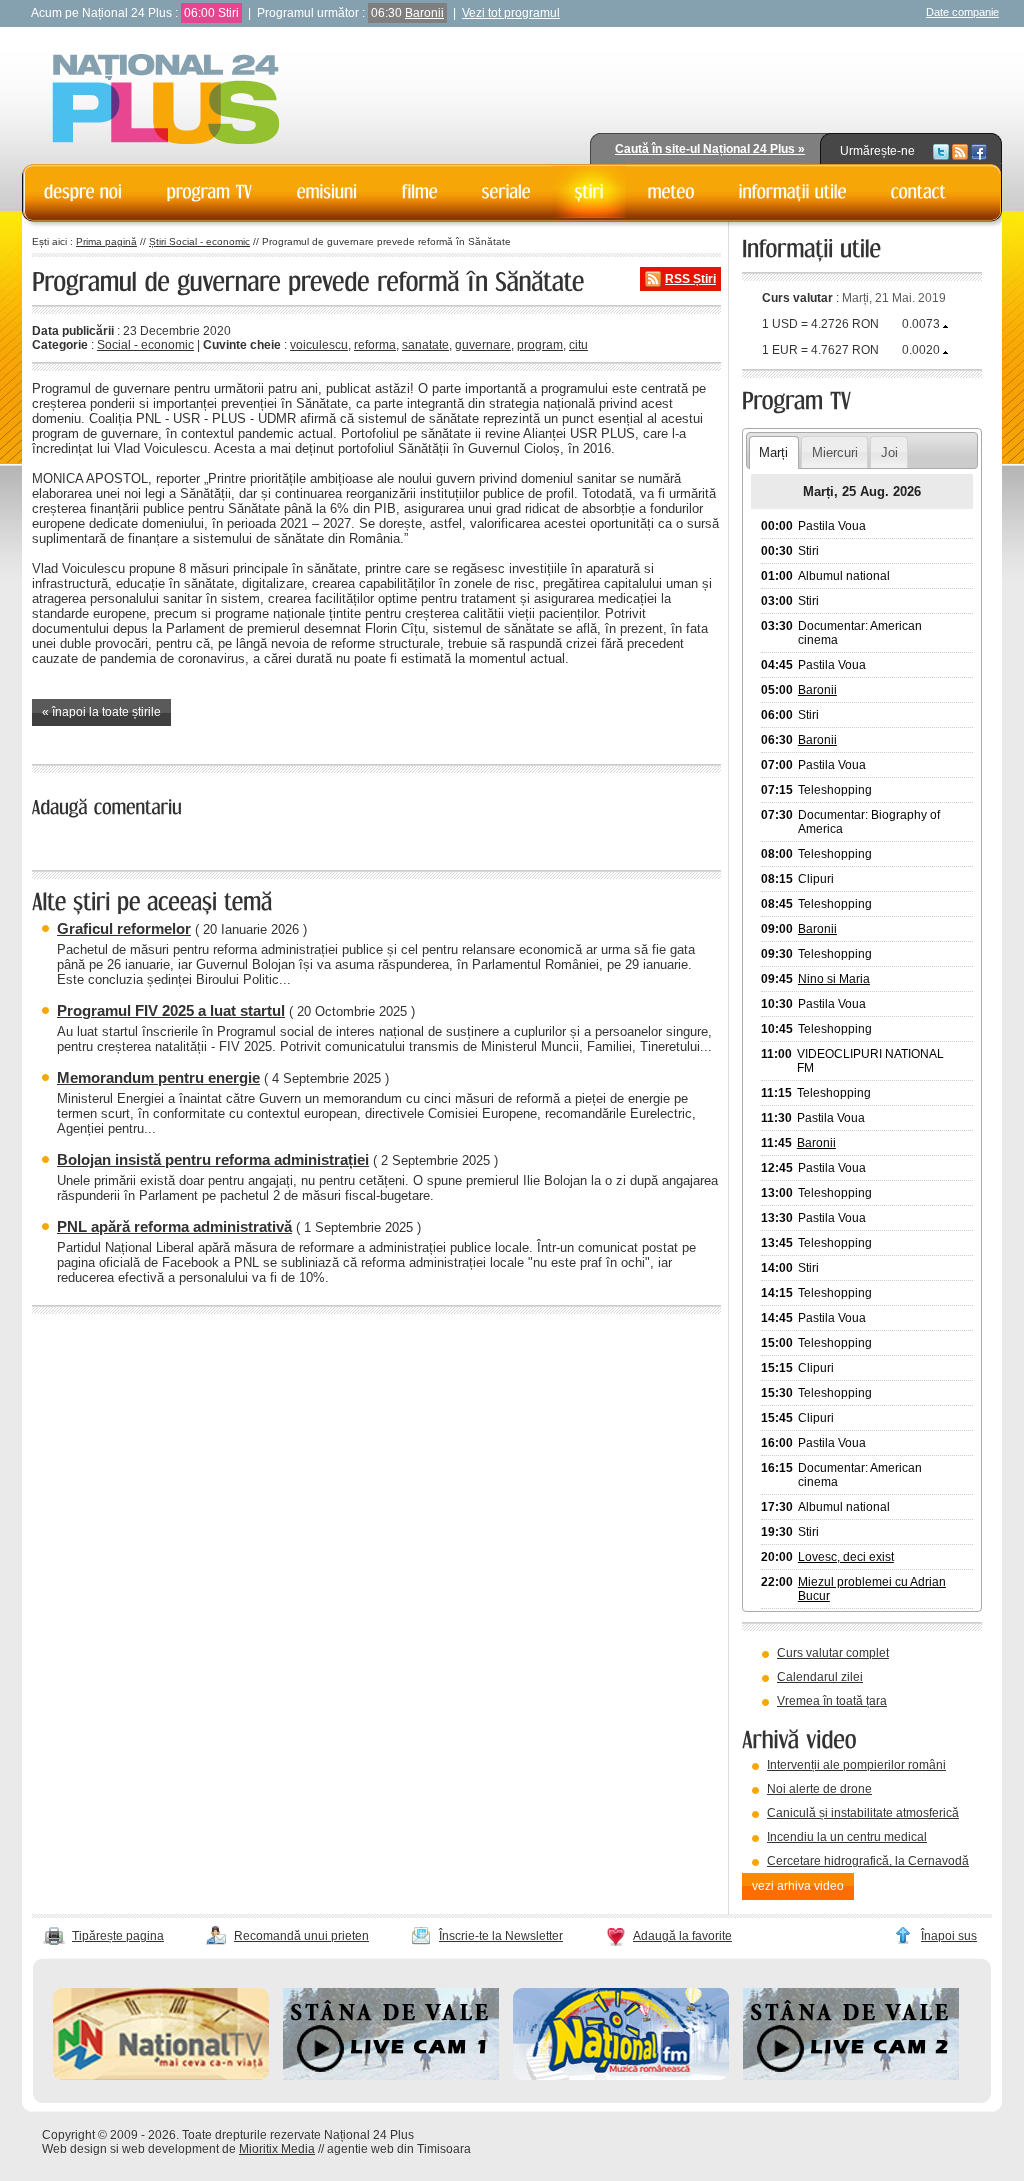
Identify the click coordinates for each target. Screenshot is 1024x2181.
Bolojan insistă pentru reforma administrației (213, 1159)
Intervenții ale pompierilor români (856, 1765)
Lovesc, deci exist (846, 1557)
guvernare (483, 345)
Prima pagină (106, 241)
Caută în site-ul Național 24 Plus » (710, 149)
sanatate (425, 345)
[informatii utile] (793, 192)
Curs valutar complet (833, 1653)
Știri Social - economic (199, 241)
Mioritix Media (277, 2149)
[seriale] (506, 192)
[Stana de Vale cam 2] (851, 2076)
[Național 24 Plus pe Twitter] (941, 151)
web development (170, 2149)
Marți (773, 452)
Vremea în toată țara (832, 1701)
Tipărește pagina (118, 1936)
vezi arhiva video (798, 1886)
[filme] (420, 192)
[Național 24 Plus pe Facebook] (979, 151)
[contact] (919, 192)
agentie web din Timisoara (399, 2149)
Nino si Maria (834, 979)
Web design (74, 2149)
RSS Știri (690, 279)
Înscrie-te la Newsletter (501, 1936)
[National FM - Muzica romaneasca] (621, 2076)
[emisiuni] (327, 192)
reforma (375, 345)
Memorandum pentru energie (158, 1077)
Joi (889, 452)
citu (578, 345)
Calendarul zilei (820, 1677)
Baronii (424, 13)
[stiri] (589, 192)
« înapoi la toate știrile (101, 712)
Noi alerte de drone (819, 1789)
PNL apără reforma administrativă (174, 1226)
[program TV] (210, 192)
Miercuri (835, 452)
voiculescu (319, 345)
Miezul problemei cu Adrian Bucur (872, 1589)
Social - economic (145, 345)
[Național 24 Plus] (166, 100)
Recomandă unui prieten (301, 1936)
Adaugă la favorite (682, 1936)
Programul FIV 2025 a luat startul (171, 1010)
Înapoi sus (949, 1936)
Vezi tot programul (511, 13)
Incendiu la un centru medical (847, 1837)
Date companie (962, 12)
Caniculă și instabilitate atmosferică (863, 1813)
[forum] (671, 192)
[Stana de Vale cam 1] (391, 2076)
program (540, 345)
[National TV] (161, 2076)
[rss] (960, 151)
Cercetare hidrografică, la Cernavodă (868, 1861)
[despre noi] (83, 192)
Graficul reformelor (124, 928)
